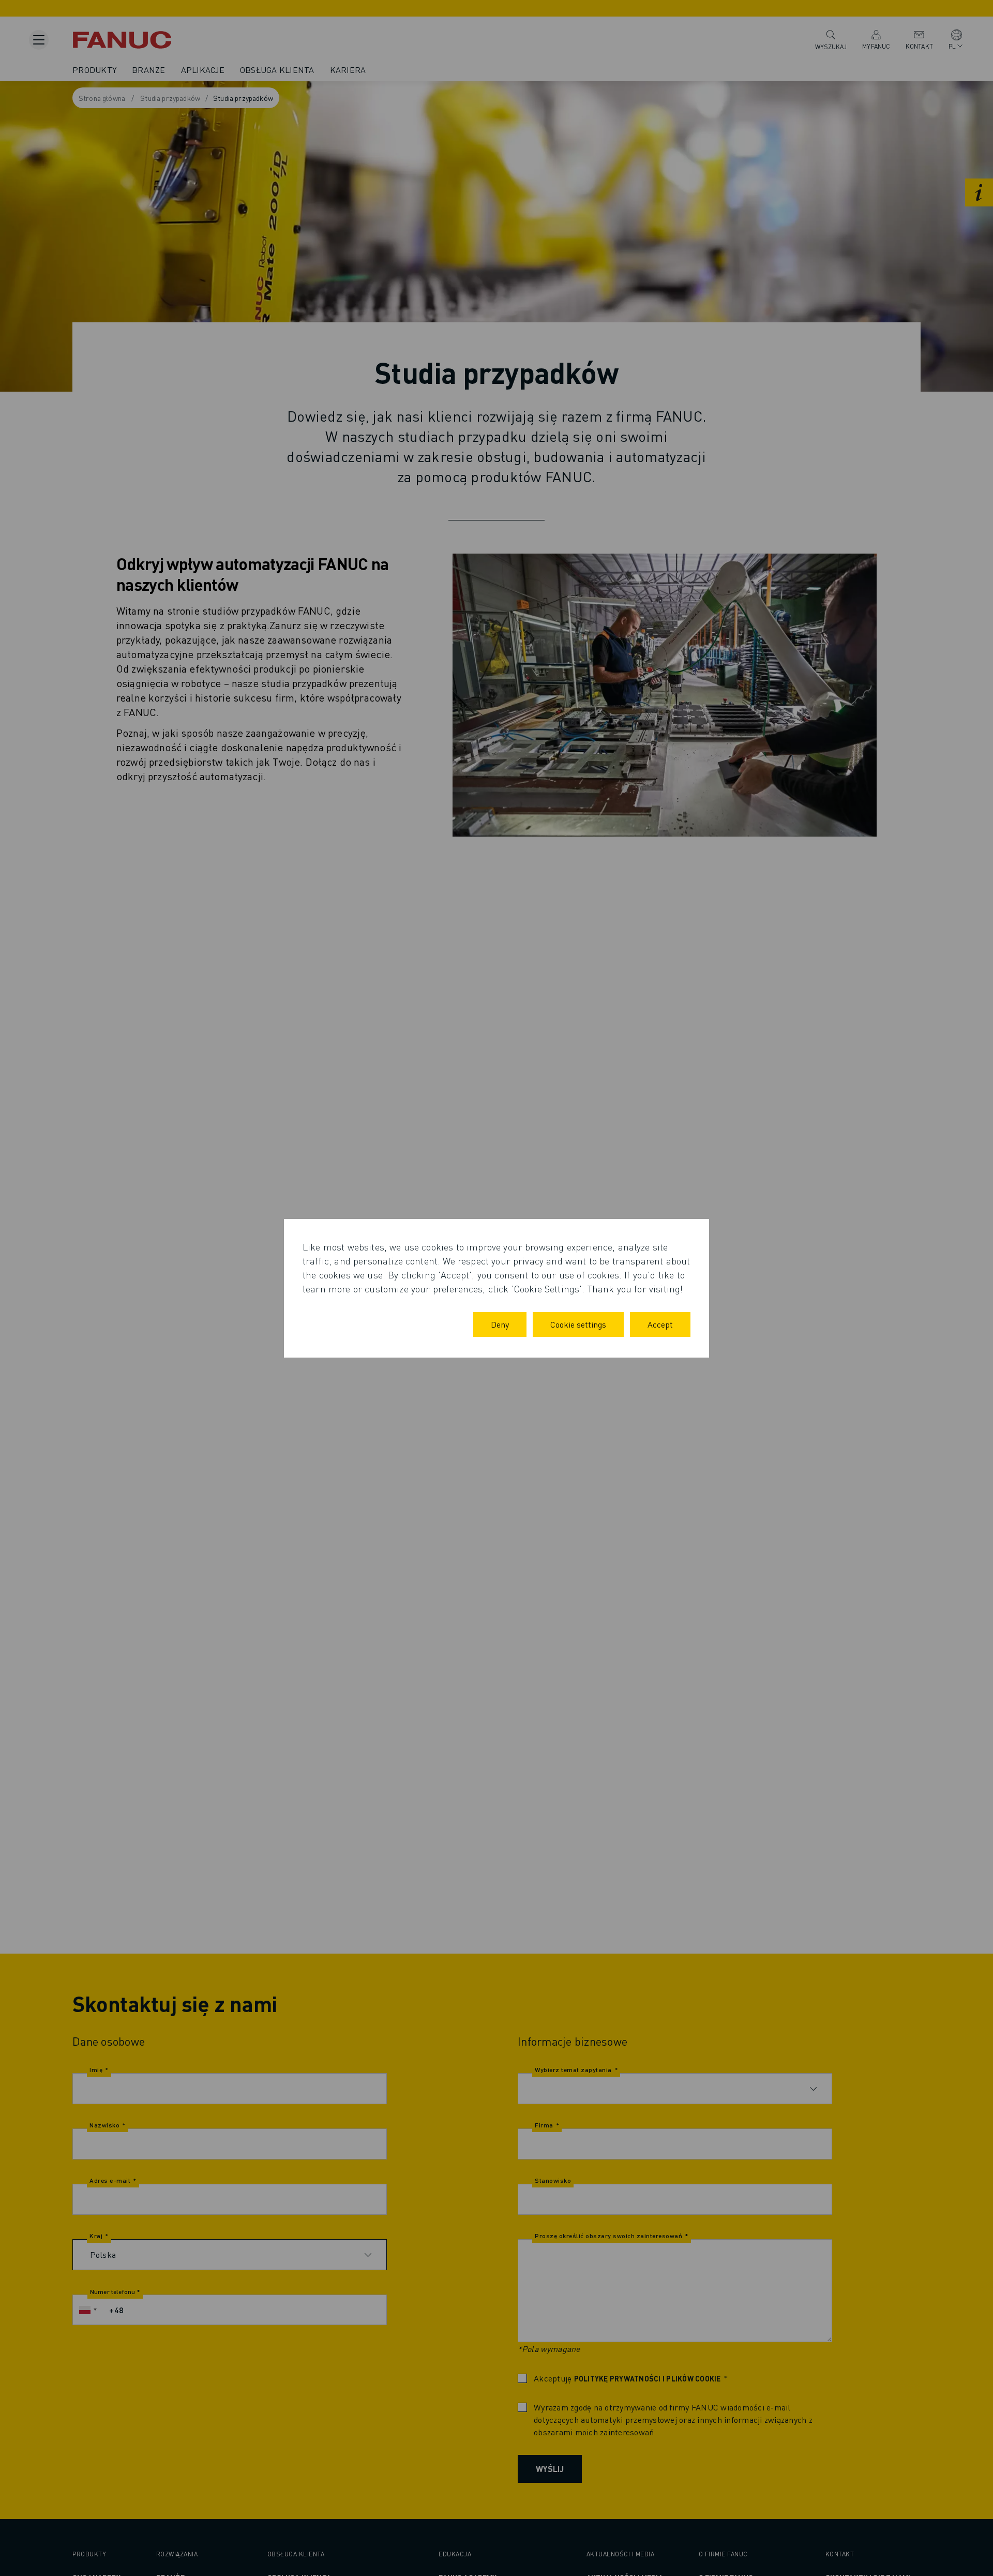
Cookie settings (578, 1324)
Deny (500, 1324)
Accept (660, 1324)
